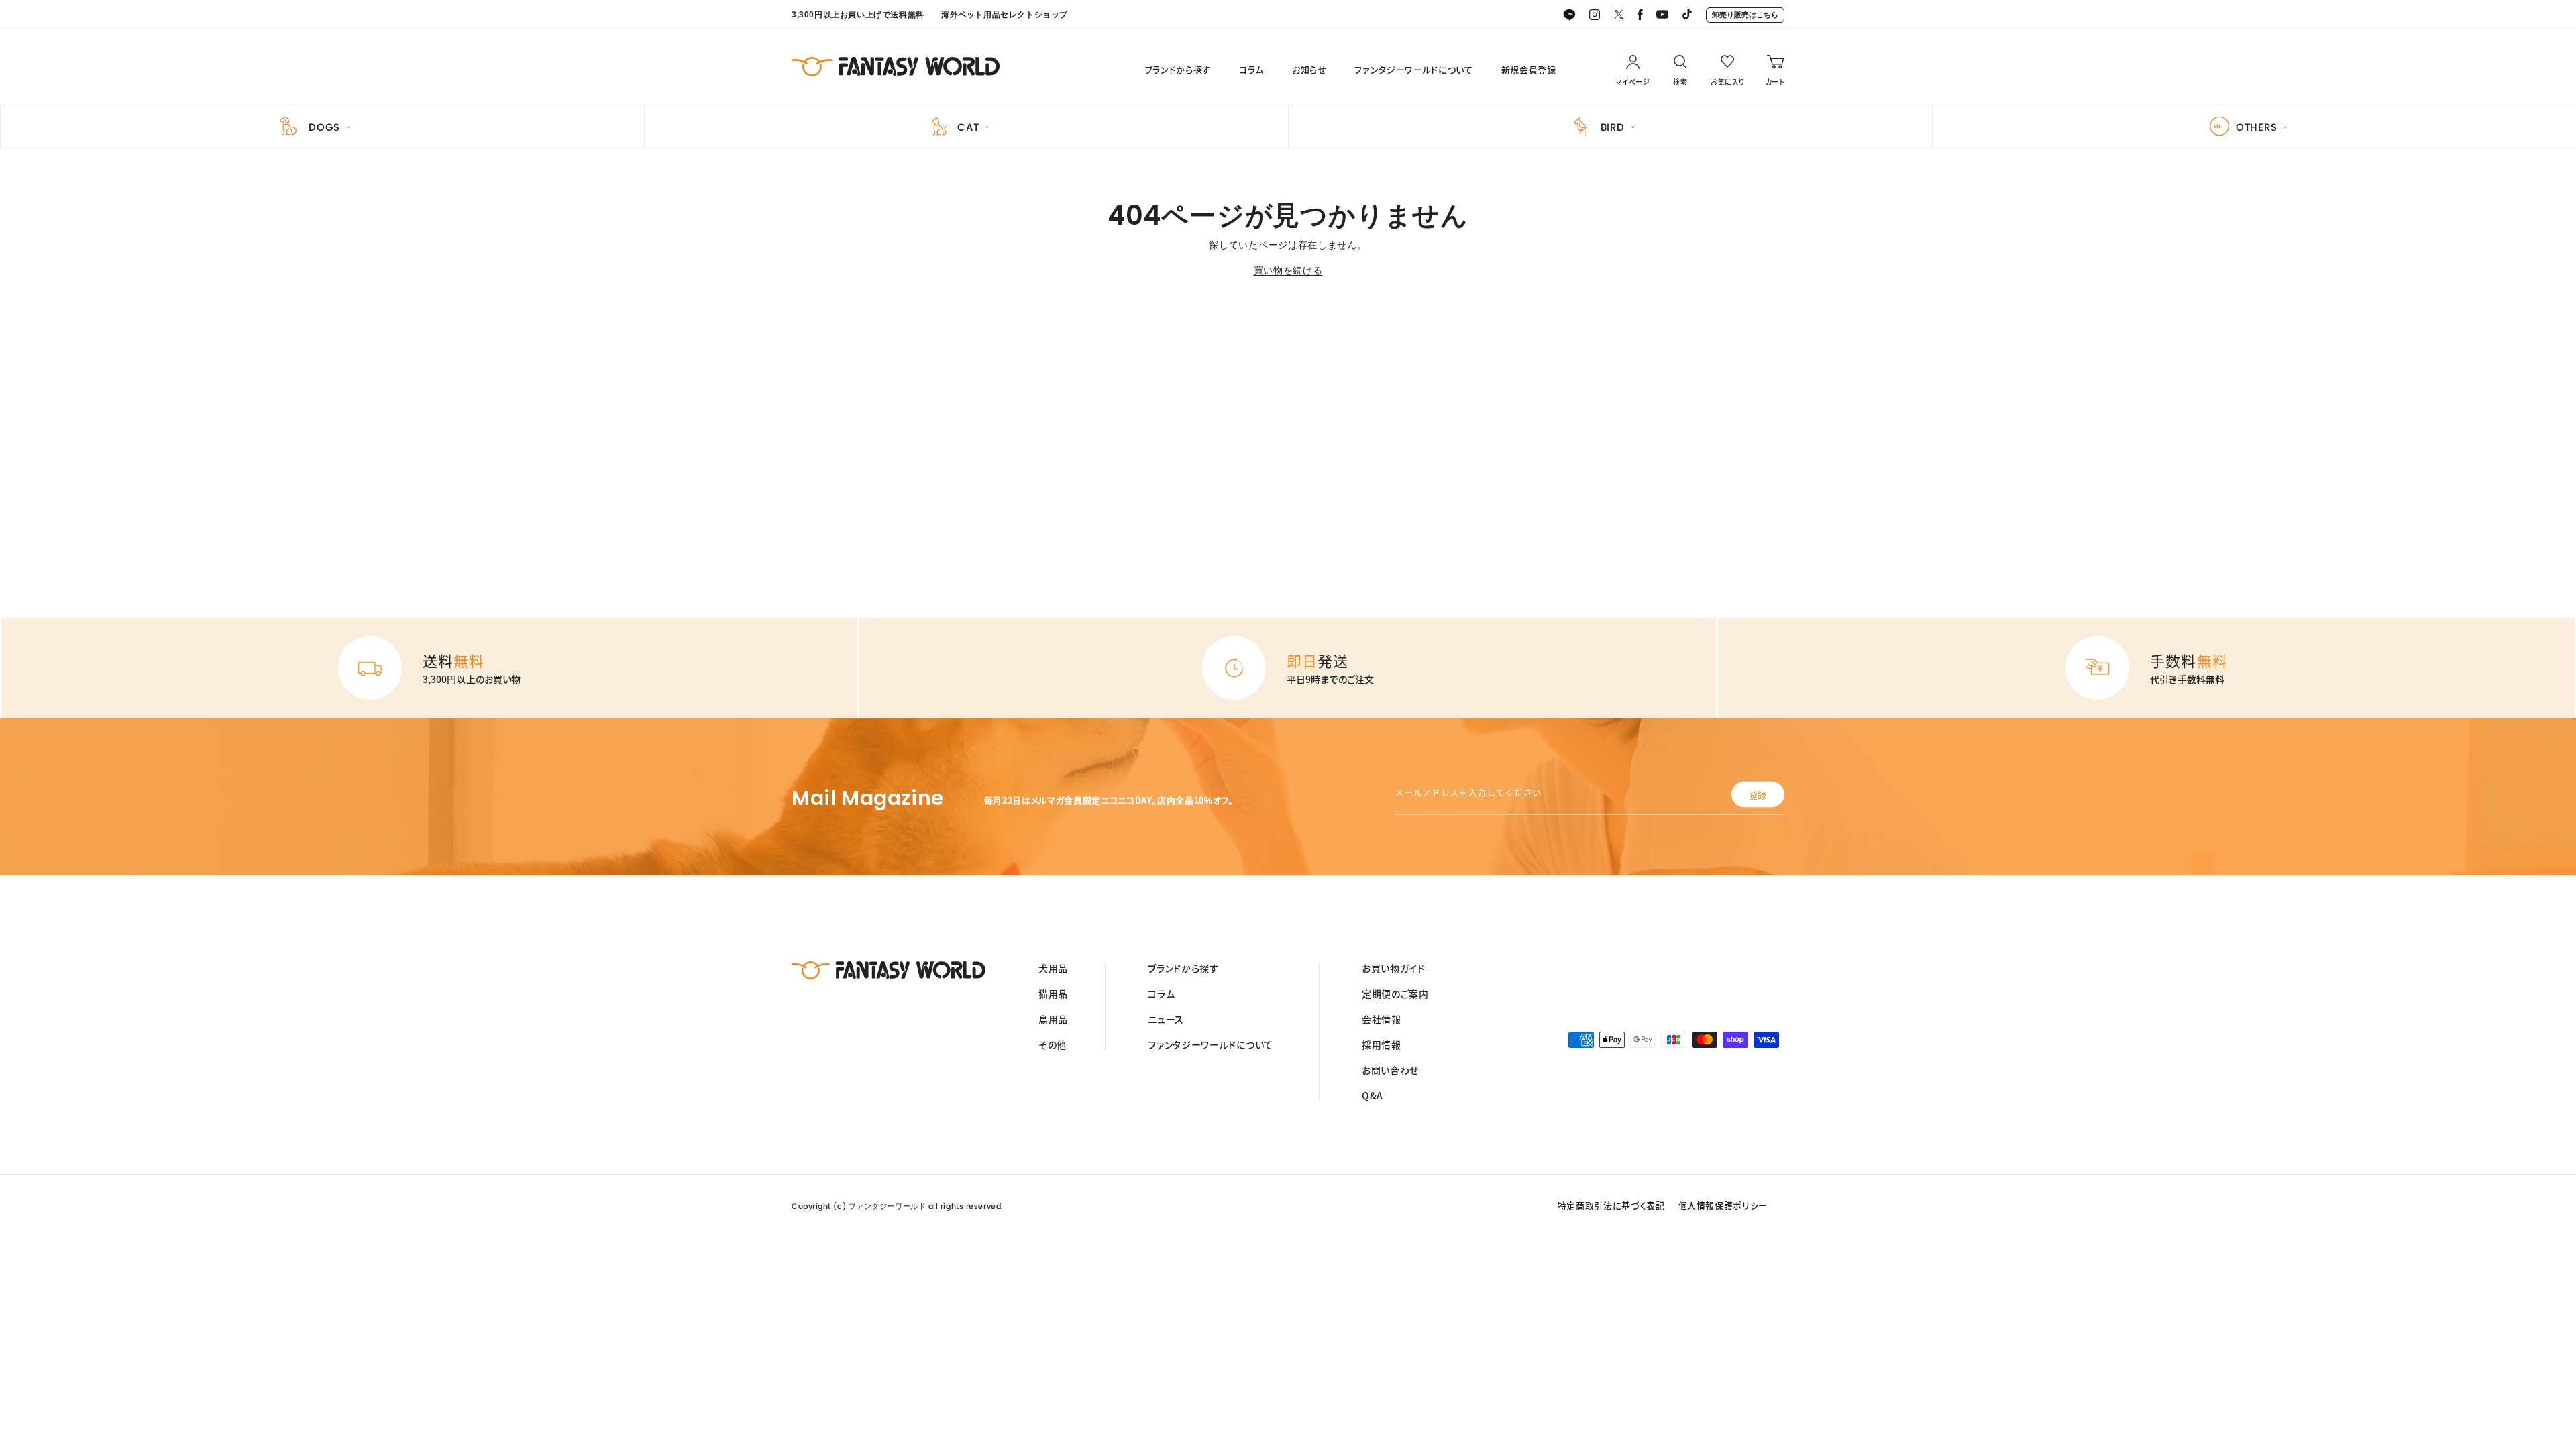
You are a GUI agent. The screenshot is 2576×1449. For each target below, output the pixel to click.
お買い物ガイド (1394, 968)
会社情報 (1382, 1019)
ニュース (1166, 1019)
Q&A (1373, 1095)
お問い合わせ (1390, 1070)
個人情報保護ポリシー (1723, 1205)
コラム (1251, 70)
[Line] (1569, 15)
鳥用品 (1053, 1019)
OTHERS (2257, 127)
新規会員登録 (1529, 70)
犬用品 (1053, 968)
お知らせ (1309, 70)
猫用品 (1053, 994)
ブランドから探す (1178, 70)
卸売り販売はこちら (1745, 15)
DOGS (324, 127)
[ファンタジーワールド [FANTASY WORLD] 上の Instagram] (1595, 15)
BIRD (1613, 127)
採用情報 (1382, 1044)
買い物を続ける (1288, 270)
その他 (1053, 1044)
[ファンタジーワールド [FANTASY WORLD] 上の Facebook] (1640, 15)
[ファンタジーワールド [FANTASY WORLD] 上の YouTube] (1662, 15)
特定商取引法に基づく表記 (1611, 1205)
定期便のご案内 (1395, 994)
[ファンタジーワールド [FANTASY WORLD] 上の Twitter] (1619, 15)
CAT (968, 127)
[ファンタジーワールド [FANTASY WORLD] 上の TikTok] (1687, 15)
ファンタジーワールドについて (1413, 70)
